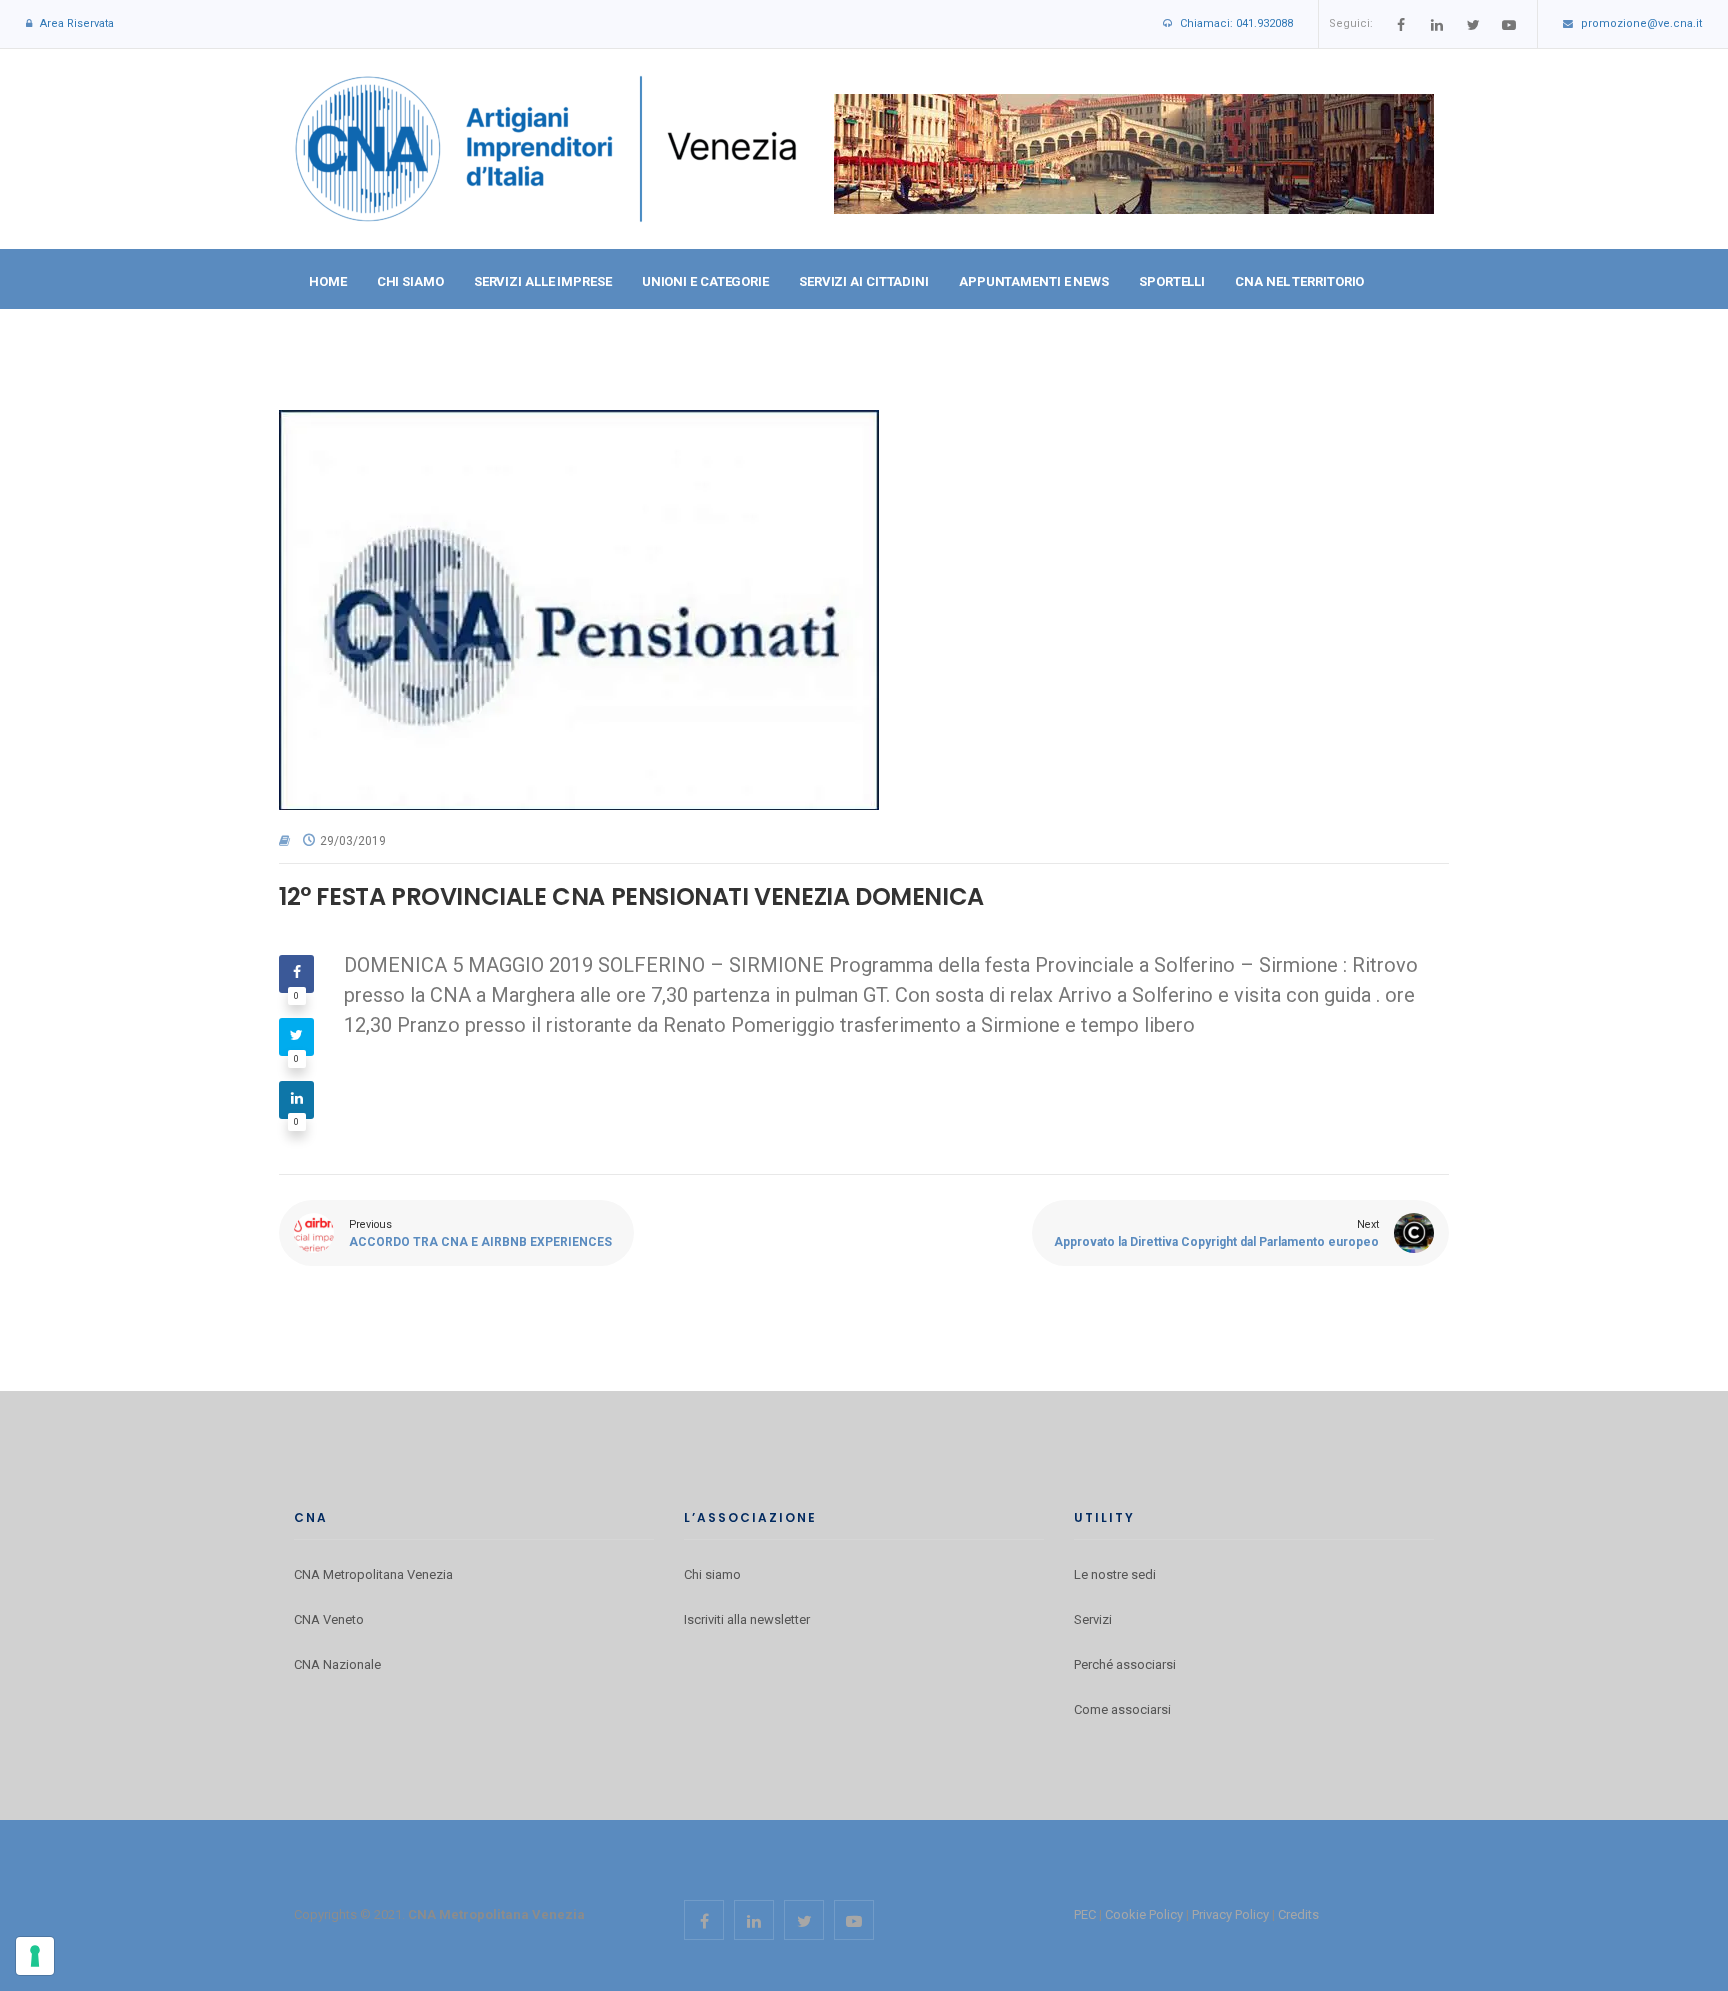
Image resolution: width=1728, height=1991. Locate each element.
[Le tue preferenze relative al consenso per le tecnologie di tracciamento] (35, 1956)
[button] (1417, 342)
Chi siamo (712, 1574)
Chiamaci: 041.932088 (1236, 23)
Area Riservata (77, 23)
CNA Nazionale (337, 1664)
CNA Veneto (329, 1619)
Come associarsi (1122, 1709)
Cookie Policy (1144, 1914)
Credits (1298, 1914)
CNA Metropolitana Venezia (373, 1574)
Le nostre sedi (1115, 1574)
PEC (1085, 1914)
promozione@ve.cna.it (1641, 23)
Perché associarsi (1125, 1664)
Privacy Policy (1230, 1914)
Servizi (1093, 1619)
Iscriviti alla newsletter (747, 1619)
